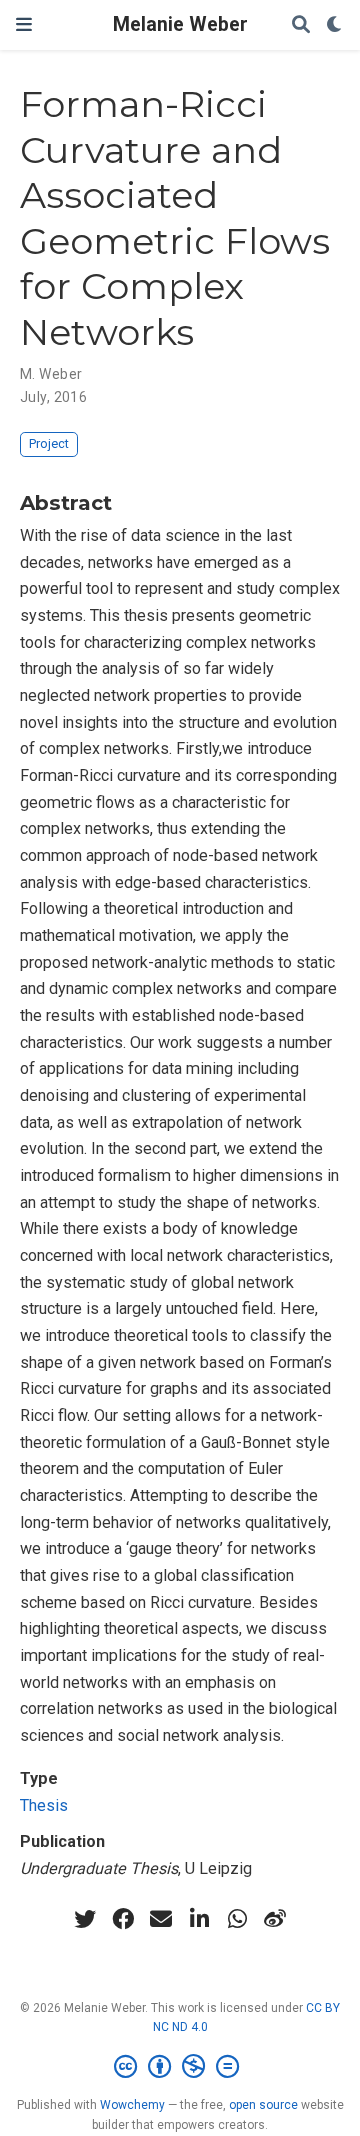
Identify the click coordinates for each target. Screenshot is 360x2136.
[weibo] (275, 1919)
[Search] (301, 25)
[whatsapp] (237, 1919)
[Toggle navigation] (24, 24)
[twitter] (85, 1919)
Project (49, 443)
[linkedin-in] (199, 1919)
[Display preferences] (335, 25)
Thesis (44, 1805)
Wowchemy (132, 2105)
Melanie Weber (180, 24)
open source (263, 2105)
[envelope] (161, 1919)
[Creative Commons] (180, 2067)
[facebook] (123, 1919)
